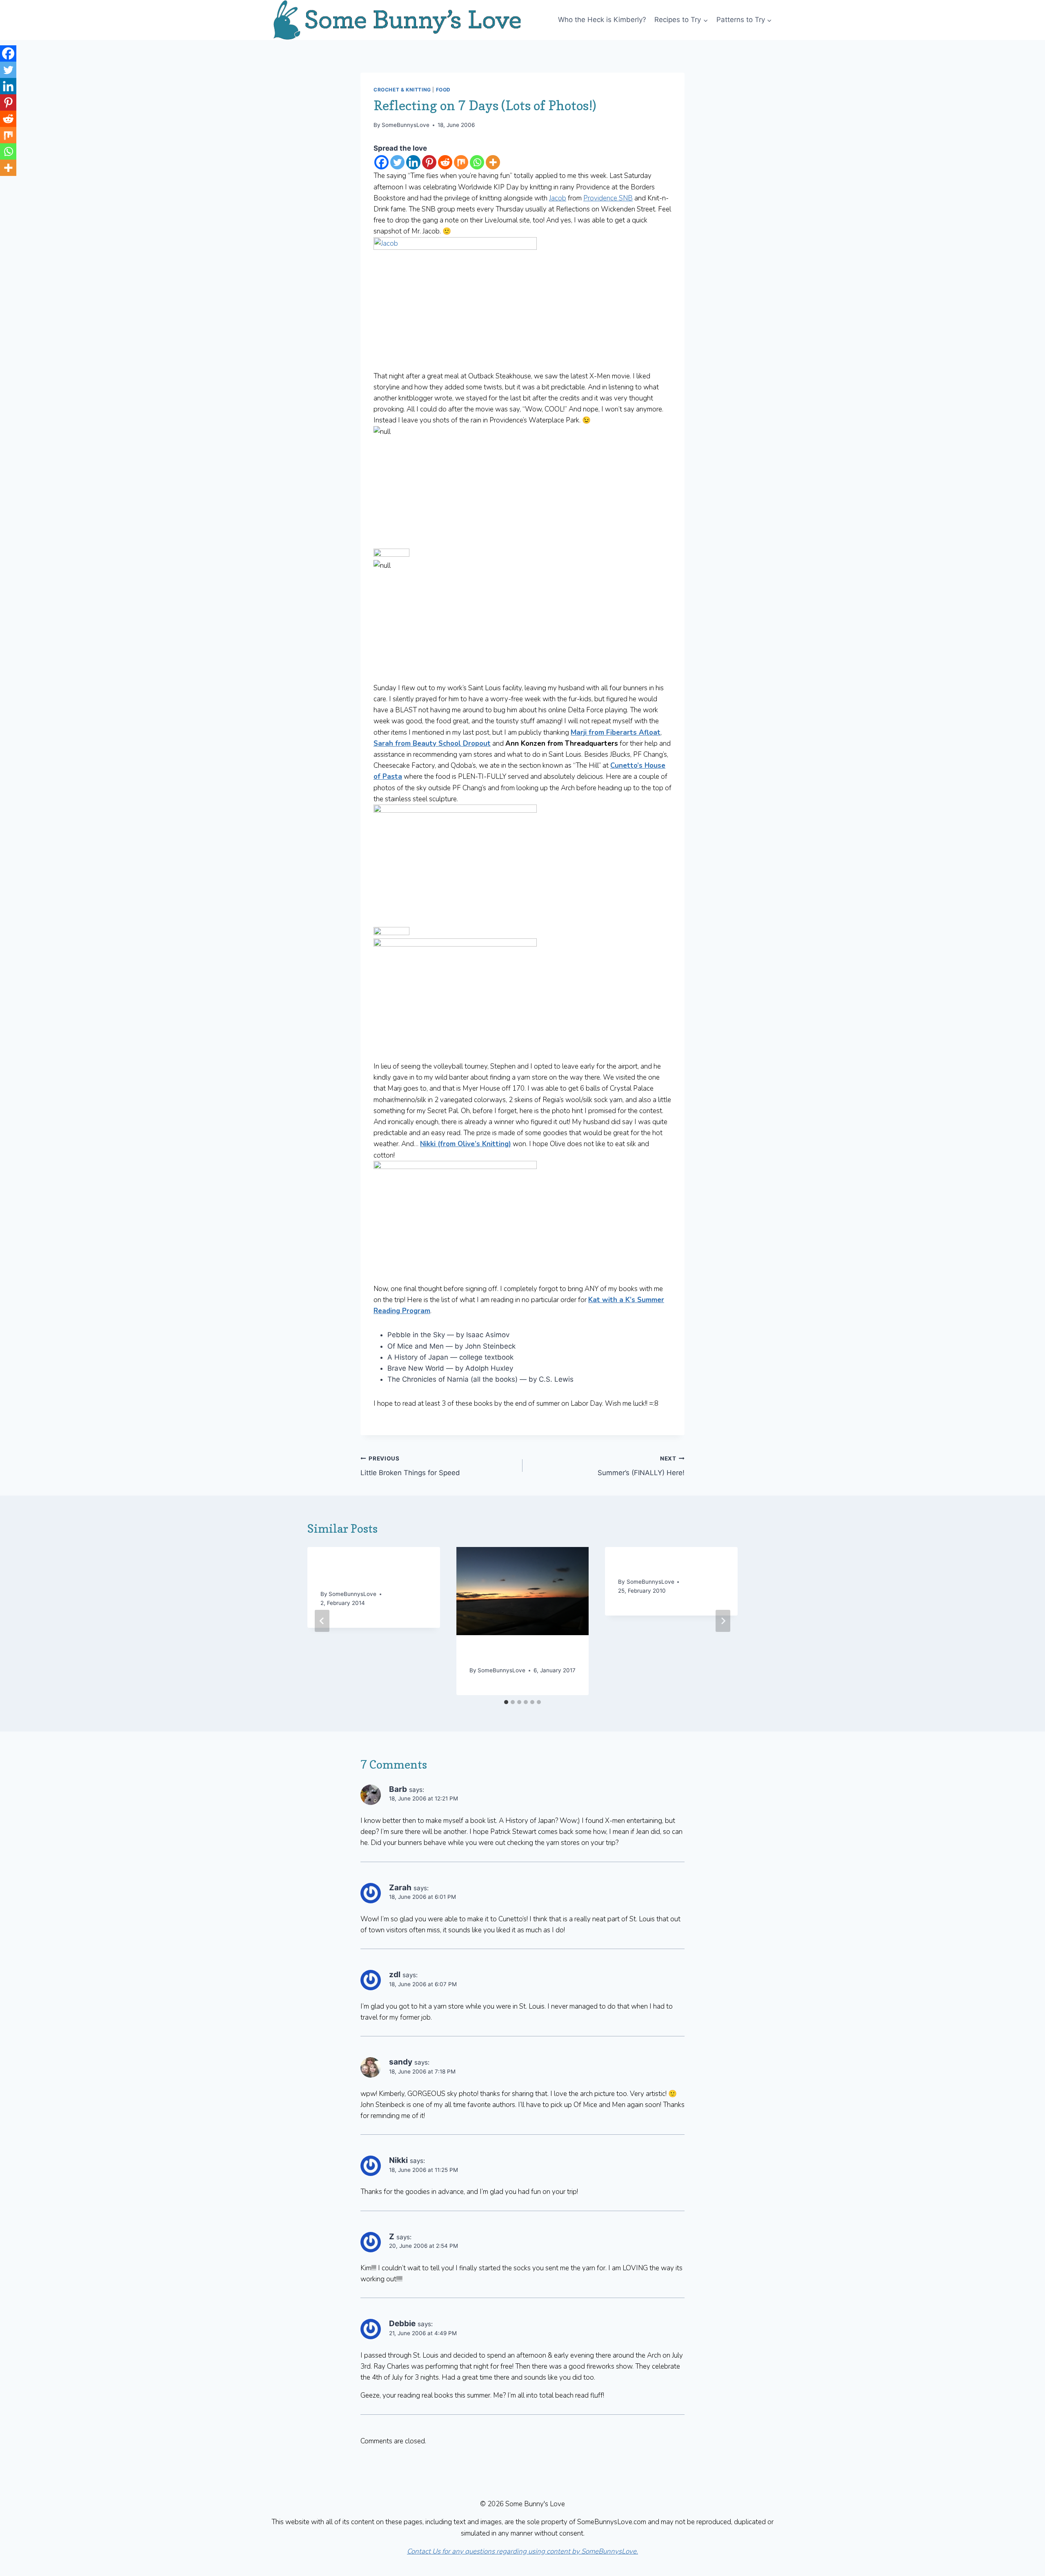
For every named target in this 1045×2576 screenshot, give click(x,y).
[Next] (723, 1621)
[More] (493, 162)
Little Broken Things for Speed (410, 1466)
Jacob (558, 198)
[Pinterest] (429, 162)
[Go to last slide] (322, 1621)
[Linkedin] (413, 162)
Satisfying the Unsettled (668, 1566)
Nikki (398, 2160)
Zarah (400, 1888)
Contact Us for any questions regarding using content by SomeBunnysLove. (522, 2551)
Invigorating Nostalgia (515, 1654)
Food (443, 90)
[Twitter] (397, 162)
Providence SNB (608, 198)
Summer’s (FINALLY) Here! (641, 1466)
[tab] (506, 1702)
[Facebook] (381, 162)
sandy (401, 2062)
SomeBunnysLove (406, 125)
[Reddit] (445, 162)
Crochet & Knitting (402, 90)
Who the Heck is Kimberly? (602, 20)
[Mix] (461, 162)
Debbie (402, 2324)
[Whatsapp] (477, 162)
